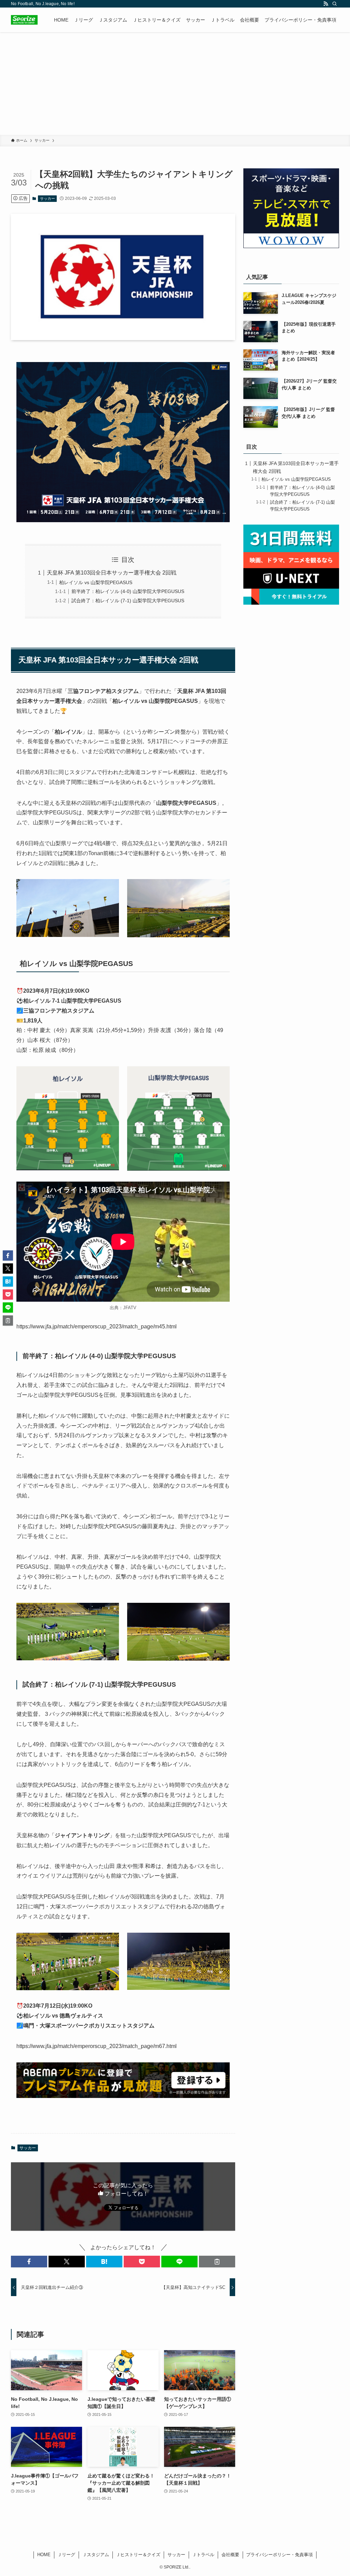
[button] (29, 2262)
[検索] (335, 4)
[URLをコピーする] (217, 2262)
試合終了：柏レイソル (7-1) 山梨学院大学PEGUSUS (128, 601)
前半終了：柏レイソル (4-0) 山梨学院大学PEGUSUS (128, 591)
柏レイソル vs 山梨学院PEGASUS (96, 582)
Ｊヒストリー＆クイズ (138, 2555)
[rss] (326, 4)
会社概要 (230, 2555)
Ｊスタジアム (96, 2555)
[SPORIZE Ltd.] (24, 20)
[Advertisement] (175, 83)
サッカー (48, 198)
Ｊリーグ (66, 2555)
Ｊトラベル (203, 2555)
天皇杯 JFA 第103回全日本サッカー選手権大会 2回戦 (112, 573)
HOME (44, 2555)
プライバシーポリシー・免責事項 (279, 2555)
